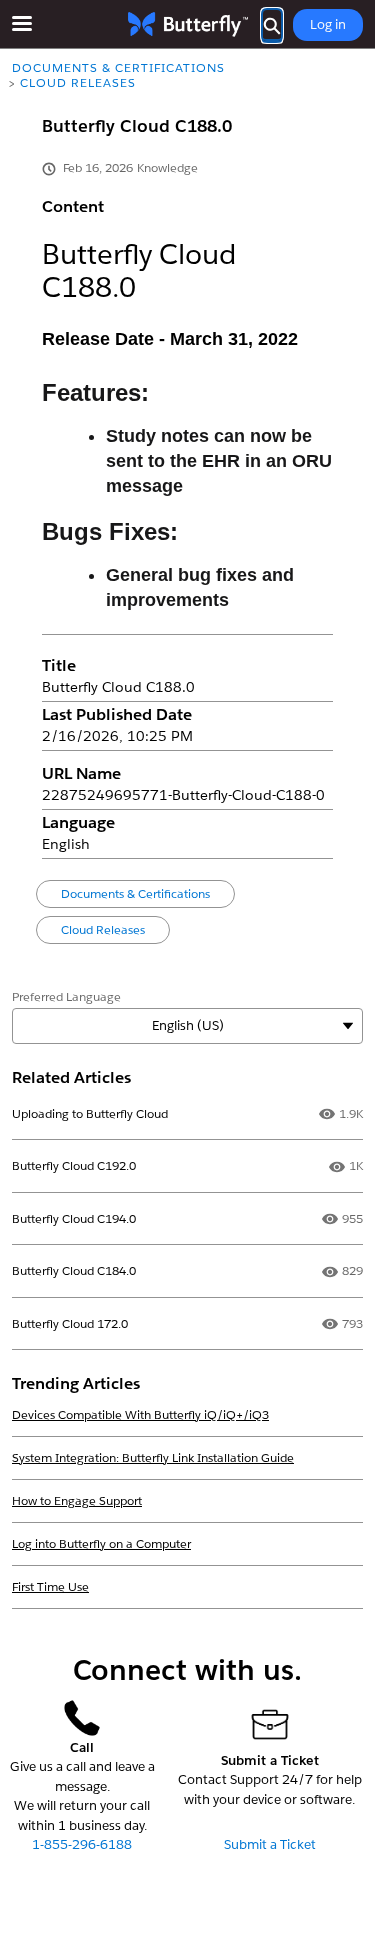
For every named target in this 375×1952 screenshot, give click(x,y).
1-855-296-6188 (82, 1844)
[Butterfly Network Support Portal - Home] (188, 24)
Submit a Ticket (270, 1844)
